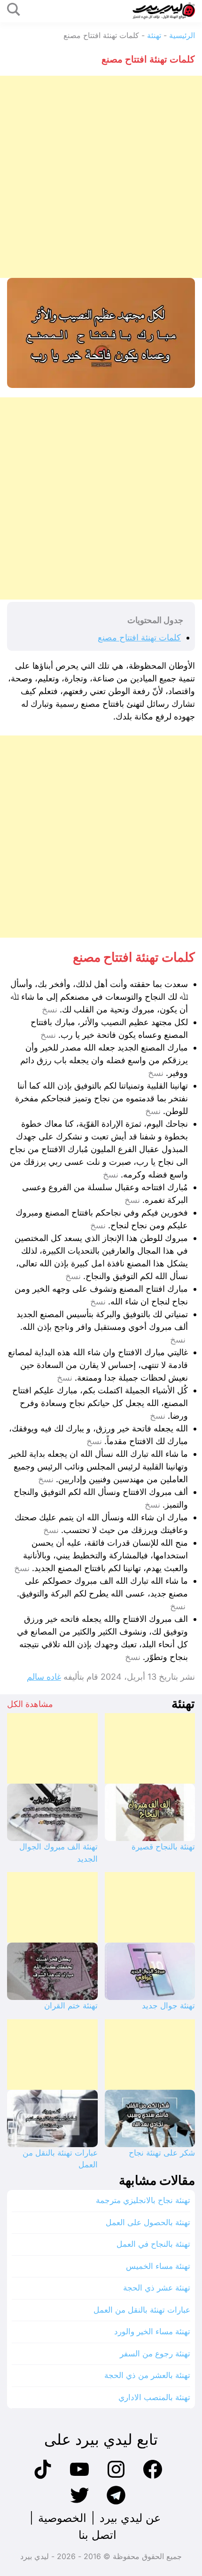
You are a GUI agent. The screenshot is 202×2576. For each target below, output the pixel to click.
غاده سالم (44, 1677)
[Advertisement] (101, 177)
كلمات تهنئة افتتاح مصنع (139, 637)
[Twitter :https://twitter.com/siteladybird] (79, 2503)
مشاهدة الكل (30, 1704)
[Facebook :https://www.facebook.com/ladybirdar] (153, 2477)
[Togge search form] (14, 10)
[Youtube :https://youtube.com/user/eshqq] (79, 2477)
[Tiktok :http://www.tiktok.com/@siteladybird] (43, 2477)
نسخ (50, 1010)
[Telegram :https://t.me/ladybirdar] (116, 2503)
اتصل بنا (97, 2535)
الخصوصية (62, 2518)
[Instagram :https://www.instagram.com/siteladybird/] (116, 2477)
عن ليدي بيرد (130, 2518)
